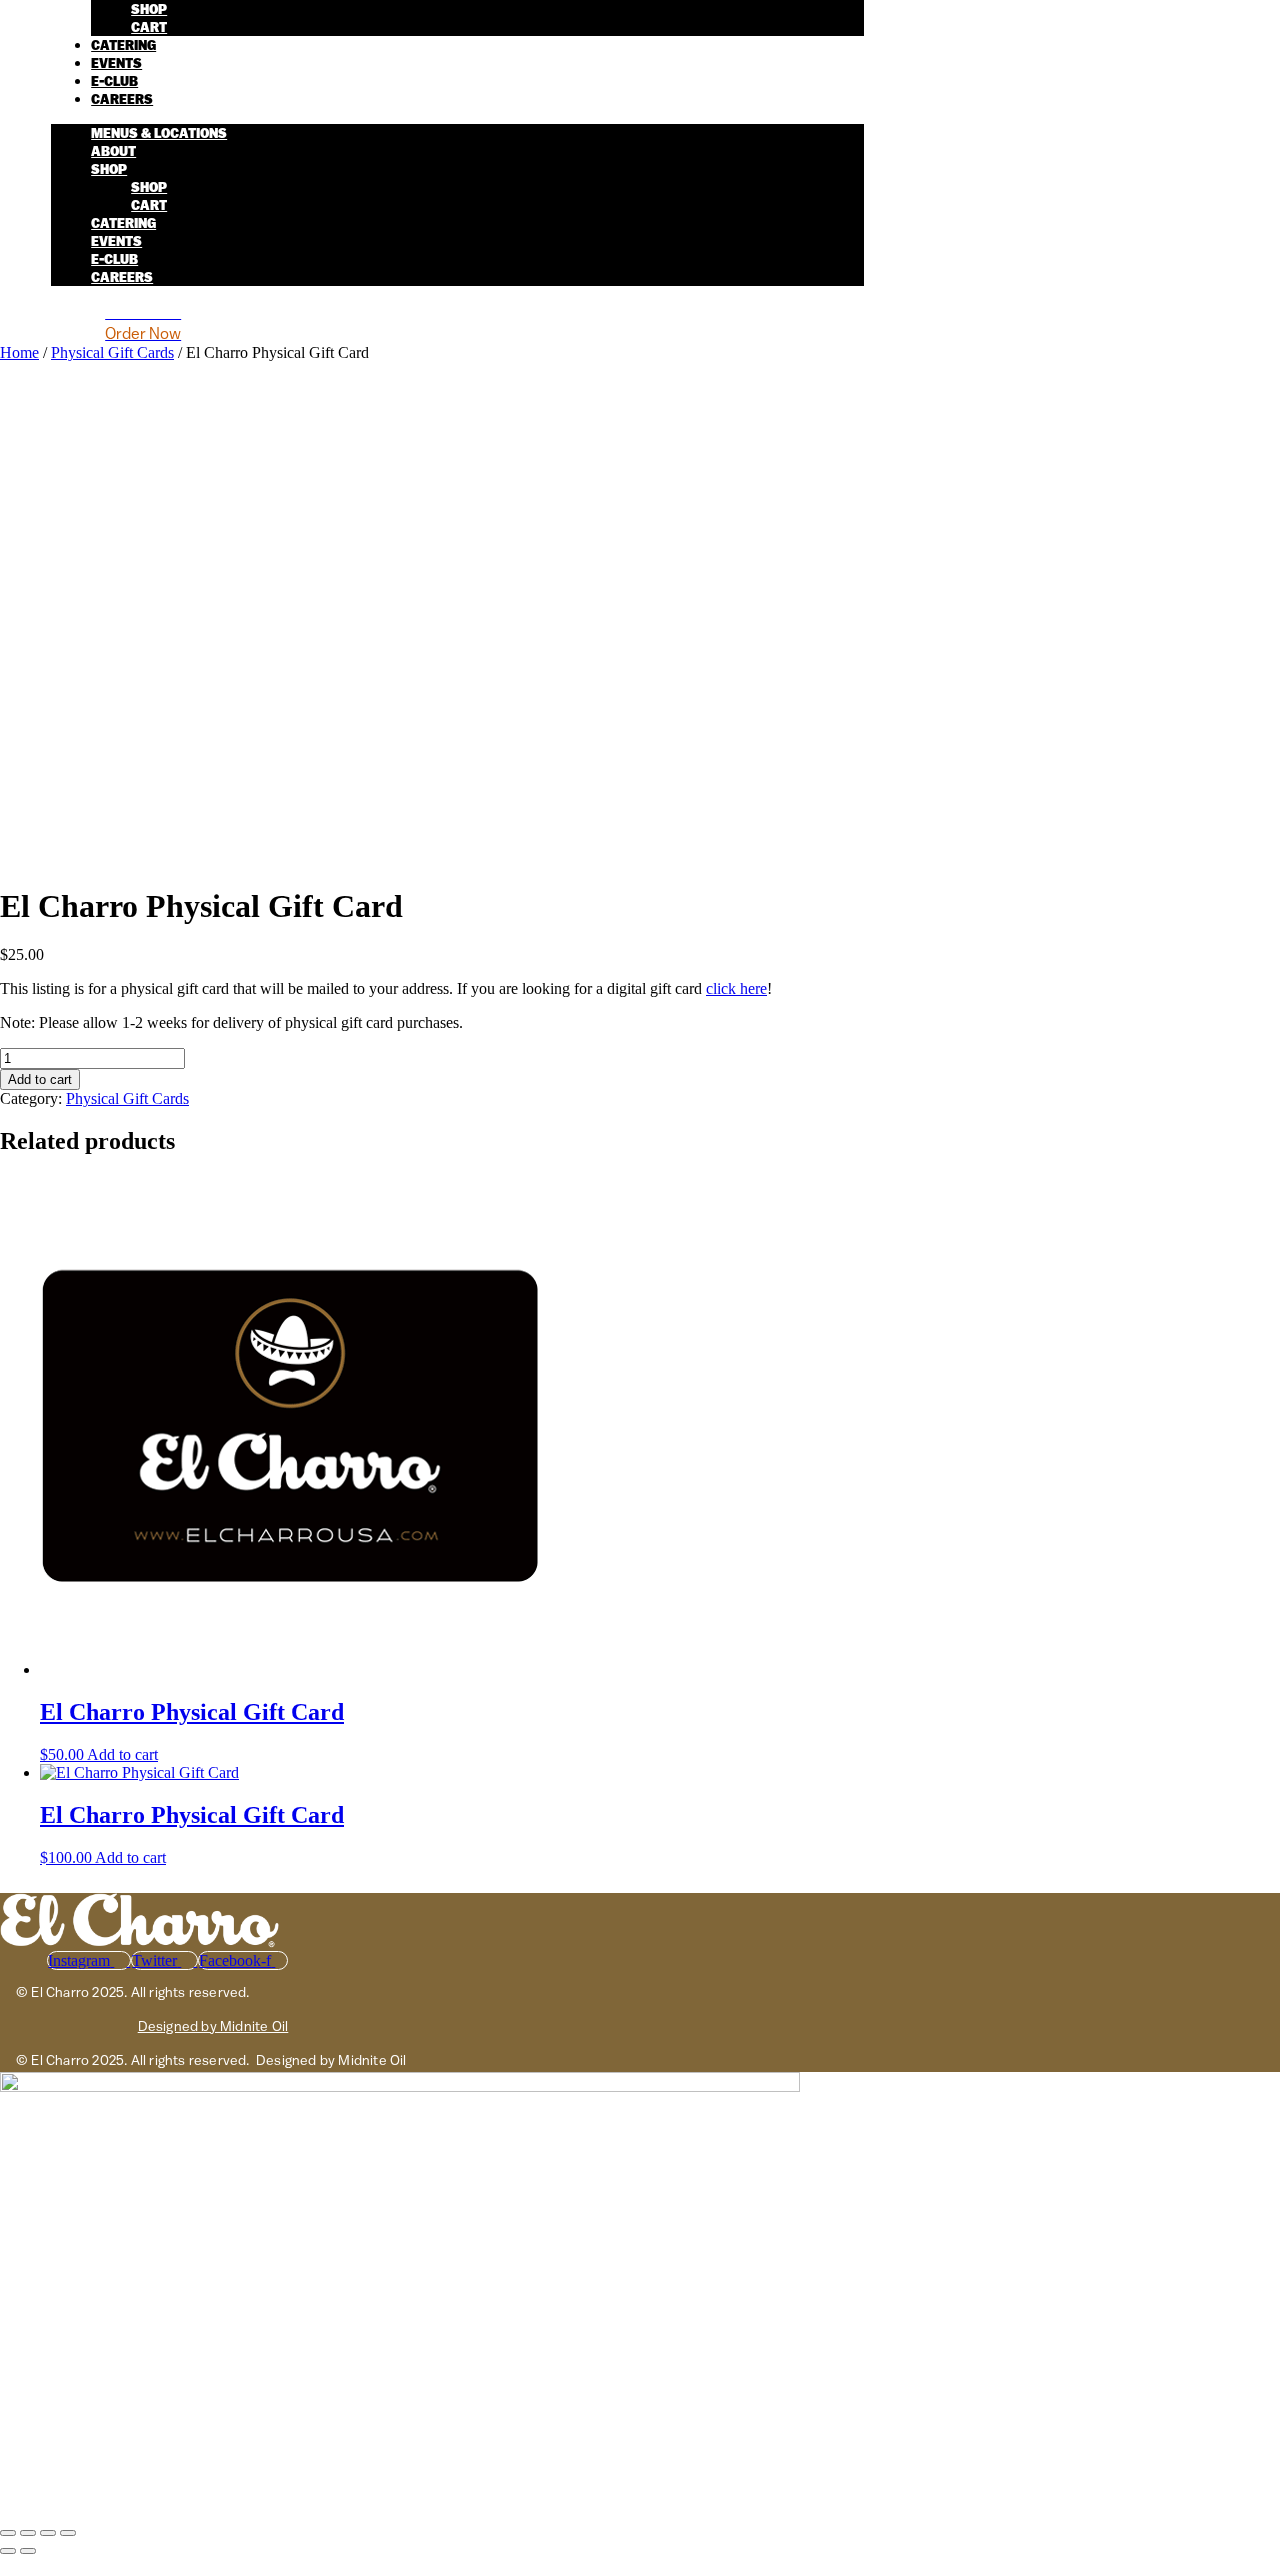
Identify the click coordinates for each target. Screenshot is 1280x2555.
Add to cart (40, 1079)
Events (116, 63)
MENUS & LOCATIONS (159, 133)
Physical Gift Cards (112, 352)
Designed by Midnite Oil (213, 2026)
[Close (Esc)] (68, 2533)
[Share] (48, 2533)
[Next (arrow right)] (28, 2551)
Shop (149, 9)
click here (736, 988)
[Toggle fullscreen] (28, 2533)
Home (19, 352)
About (113, 151)
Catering (123, 45)
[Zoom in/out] (8, 2533)
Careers (122, 99)
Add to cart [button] (122, 1754)
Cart (149, 27)
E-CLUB (114, 81)
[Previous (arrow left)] (8, 2551)
